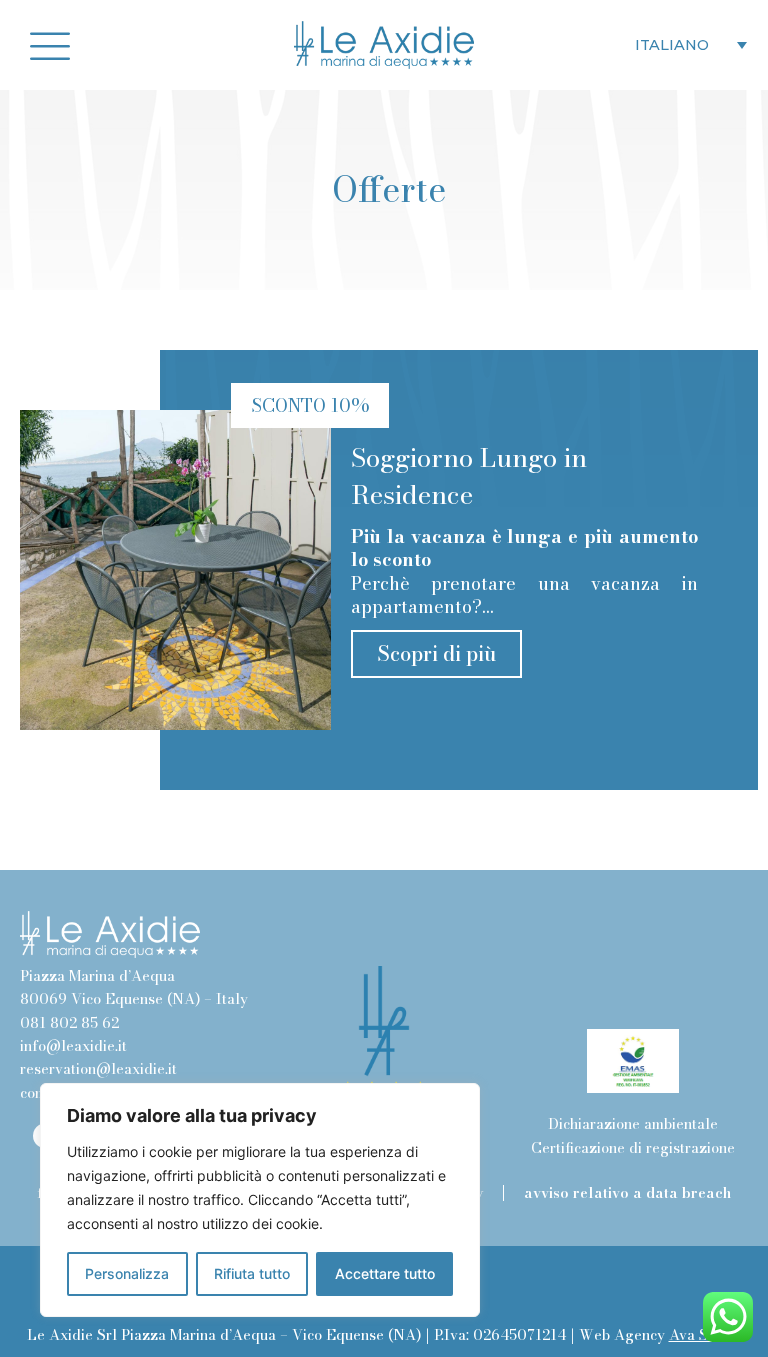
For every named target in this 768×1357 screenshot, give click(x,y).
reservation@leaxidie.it (98, 1069)
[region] (260, 1200)
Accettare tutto (385, 1273)
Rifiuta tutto (252, 1273)
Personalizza (127, 1273)
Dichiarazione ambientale (633, 1124)
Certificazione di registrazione (633, 1148)
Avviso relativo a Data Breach (627, 1193)
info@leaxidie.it (73, 1046)
